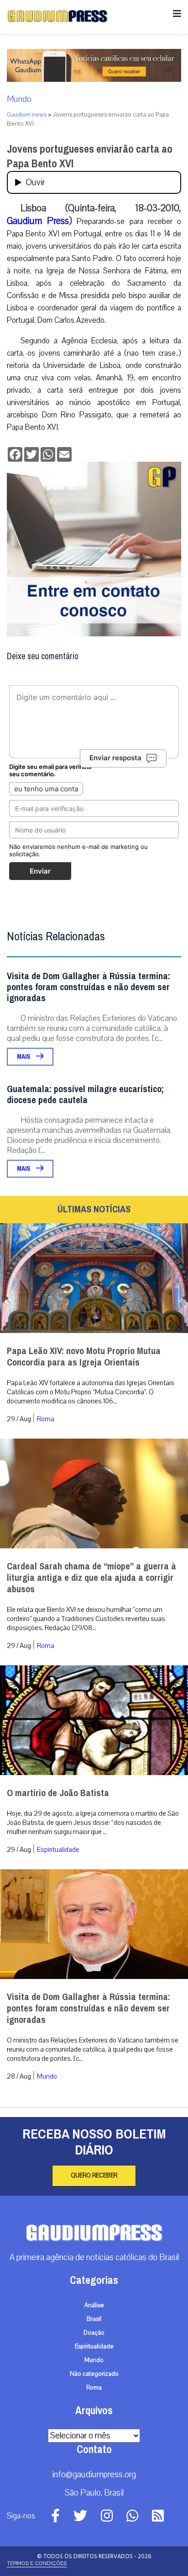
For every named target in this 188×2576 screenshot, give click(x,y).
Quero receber (94, 2176)
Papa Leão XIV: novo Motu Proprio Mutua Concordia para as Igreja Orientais (84, 1357)
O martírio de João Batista (58, 1793)
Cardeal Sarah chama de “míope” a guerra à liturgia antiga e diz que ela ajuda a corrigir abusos (91, 1578)
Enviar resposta (115, 758)
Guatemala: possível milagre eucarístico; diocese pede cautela (85, 1095)
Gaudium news (27, 115)
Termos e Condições (37, 2563)
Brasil (94, 2319)
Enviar (40, 871)
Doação (94, 2333)
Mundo (19, 99)
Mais (24, 1057)
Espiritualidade (58, 1850)
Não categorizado (94, 2374)
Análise (94, 2305)
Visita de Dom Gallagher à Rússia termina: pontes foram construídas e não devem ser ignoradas (89, 987)
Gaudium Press (38, 221)
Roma (46, 1419)
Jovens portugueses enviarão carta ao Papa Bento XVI (90, 156)
